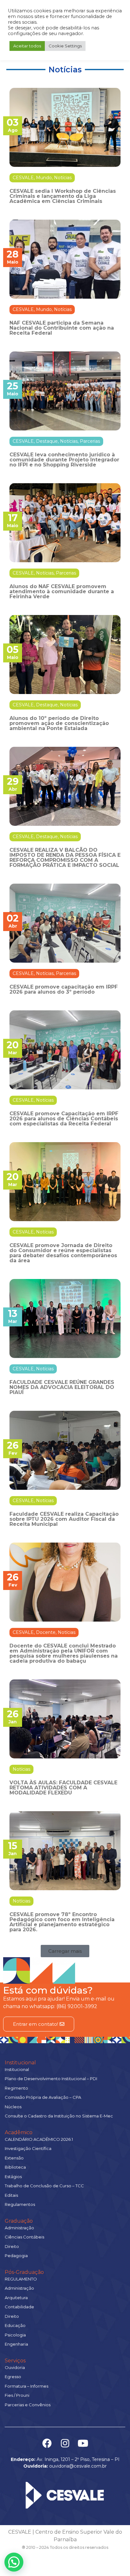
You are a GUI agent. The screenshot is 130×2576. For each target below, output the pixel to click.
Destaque (47, 441)
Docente (46, 1632)
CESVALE (23, 178)
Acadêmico (19, 2132)
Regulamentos (20, 2204)
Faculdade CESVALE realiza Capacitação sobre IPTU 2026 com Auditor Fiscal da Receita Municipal (64, 1519)
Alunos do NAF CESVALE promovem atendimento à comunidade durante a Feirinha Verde (62, 591)
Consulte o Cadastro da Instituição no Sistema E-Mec (59, 2116)
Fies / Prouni (17, 2395)
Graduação (19, 2221)
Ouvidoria (15, 2367)
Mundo (44, 178)
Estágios (13, 2177)
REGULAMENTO (21, 2279)
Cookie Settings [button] (65, 46)
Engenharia (16, 2344)
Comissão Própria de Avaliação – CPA (43, 2097)
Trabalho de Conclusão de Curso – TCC (44, 2186)
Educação (15, 2325)
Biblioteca (15, 2167)
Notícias (63, 178)
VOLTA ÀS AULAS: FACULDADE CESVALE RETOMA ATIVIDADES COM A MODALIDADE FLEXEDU (63, 1788)
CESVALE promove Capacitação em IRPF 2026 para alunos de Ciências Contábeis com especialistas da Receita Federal (64, 1119)
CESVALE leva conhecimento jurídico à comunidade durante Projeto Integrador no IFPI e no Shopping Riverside (64, 460)
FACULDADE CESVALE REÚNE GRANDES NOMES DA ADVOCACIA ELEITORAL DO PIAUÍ (62, 1387)
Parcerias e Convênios (28, 2405)
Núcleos (13, 2107)
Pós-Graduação (24, 2272)
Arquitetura (16, 2298)
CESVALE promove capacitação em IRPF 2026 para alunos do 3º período (64, 989)
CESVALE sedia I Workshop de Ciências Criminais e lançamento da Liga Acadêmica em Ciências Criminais (63, 196)
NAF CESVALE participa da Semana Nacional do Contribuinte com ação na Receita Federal (62, 328)
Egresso (13, 2377)
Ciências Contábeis (24, 2237)
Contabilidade (19, 2307)
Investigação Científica (28, 2148)
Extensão (14, 2158)
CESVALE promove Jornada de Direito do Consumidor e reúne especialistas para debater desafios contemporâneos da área (63, 1253)
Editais (11, 2195)
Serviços (15, 2361)
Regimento (16, 2088)
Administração (19, 2228)
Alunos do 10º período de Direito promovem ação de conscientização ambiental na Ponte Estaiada (59, 723)
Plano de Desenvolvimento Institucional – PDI (51, 2079)
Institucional (20, 2063)
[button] (65, 1951)
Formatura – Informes (27, 2386)
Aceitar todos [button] (27, 46)
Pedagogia (16, 2256)
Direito (12, 2246)
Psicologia (15, 2335)
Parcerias (90, 441)
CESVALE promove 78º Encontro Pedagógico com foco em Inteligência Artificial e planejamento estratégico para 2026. (62, 1922)
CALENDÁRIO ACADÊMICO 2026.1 (39, 2139)
